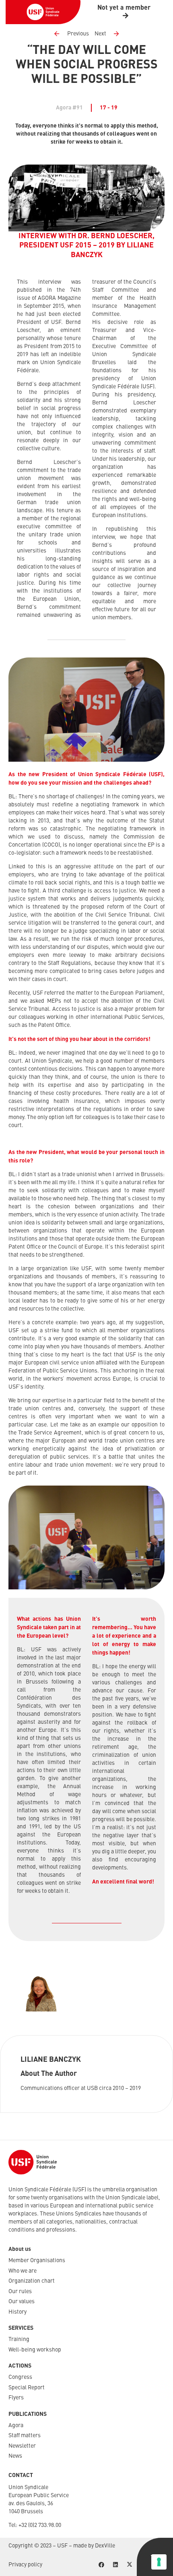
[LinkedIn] (115, 2565)
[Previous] (60, 34)
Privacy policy (25, 2565)
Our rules (20, 2292)
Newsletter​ (22, 2446)
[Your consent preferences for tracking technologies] (159, 2562)
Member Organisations (37, 2261)
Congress (20, 2377)
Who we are (23, 2271)
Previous (78, 34)
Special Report (27, 2388)
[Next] (113, 34)
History (18, 2312)
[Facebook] (101, 2565)
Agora (16, 2426)
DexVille (105, 2546)
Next (100, 34)
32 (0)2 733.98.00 (41, 2525)
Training (19, 2339)
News (15, 2456)
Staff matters (25, 2436)
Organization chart (32, 2281)
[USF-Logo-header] (43, 12)
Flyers (16, 2398)
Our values (22, 2302)
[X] (129, 2565)
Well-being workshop (35, 2350)
